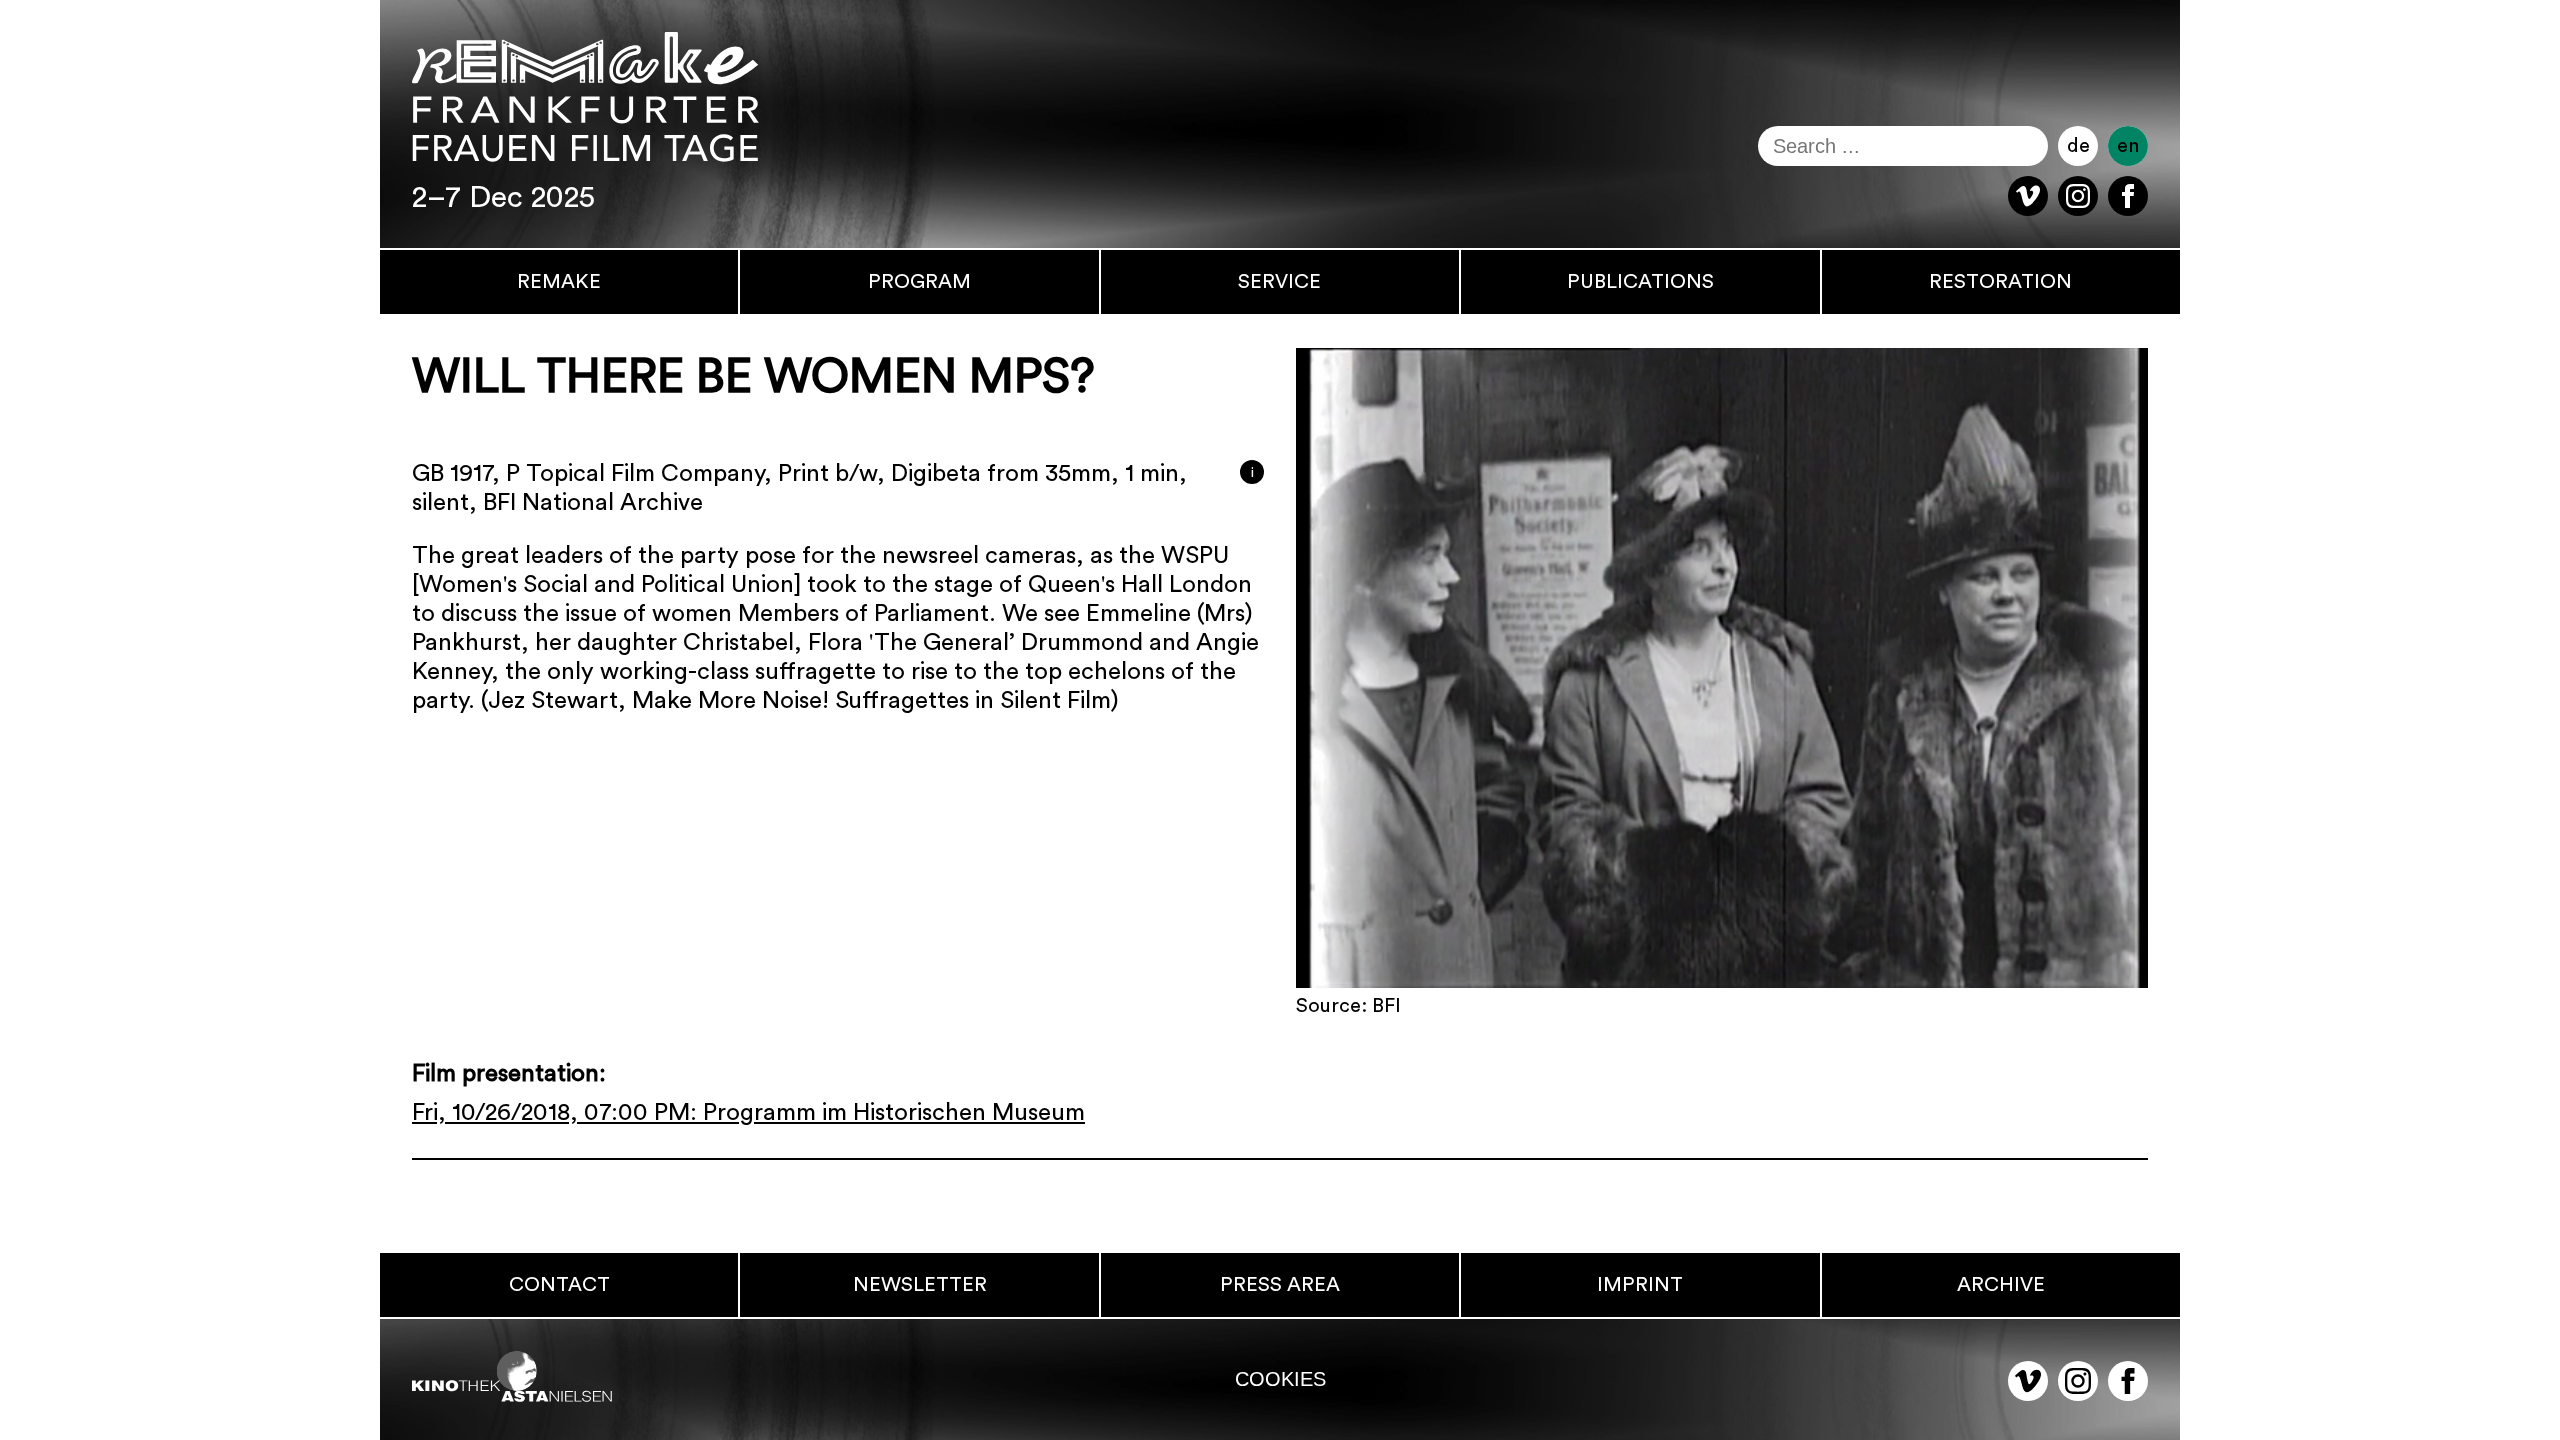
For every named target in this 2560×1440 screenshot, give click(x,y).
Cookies (1280, 1379)
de (2078, 146)
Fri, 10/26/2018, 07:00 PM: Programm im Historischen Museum (748, 1113)
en (2128, 146)
